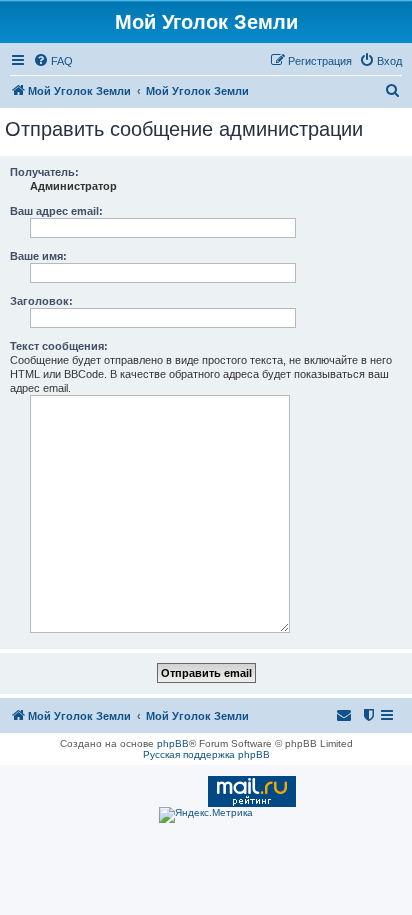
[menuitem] (53, 61)
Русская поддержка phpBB (206, 754)
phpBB (173, 743)
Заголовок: (41, 301)
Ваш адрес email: (56, 211)
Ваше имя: (38, 256)
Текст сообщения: (59, 346)
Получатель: (44, 172)
